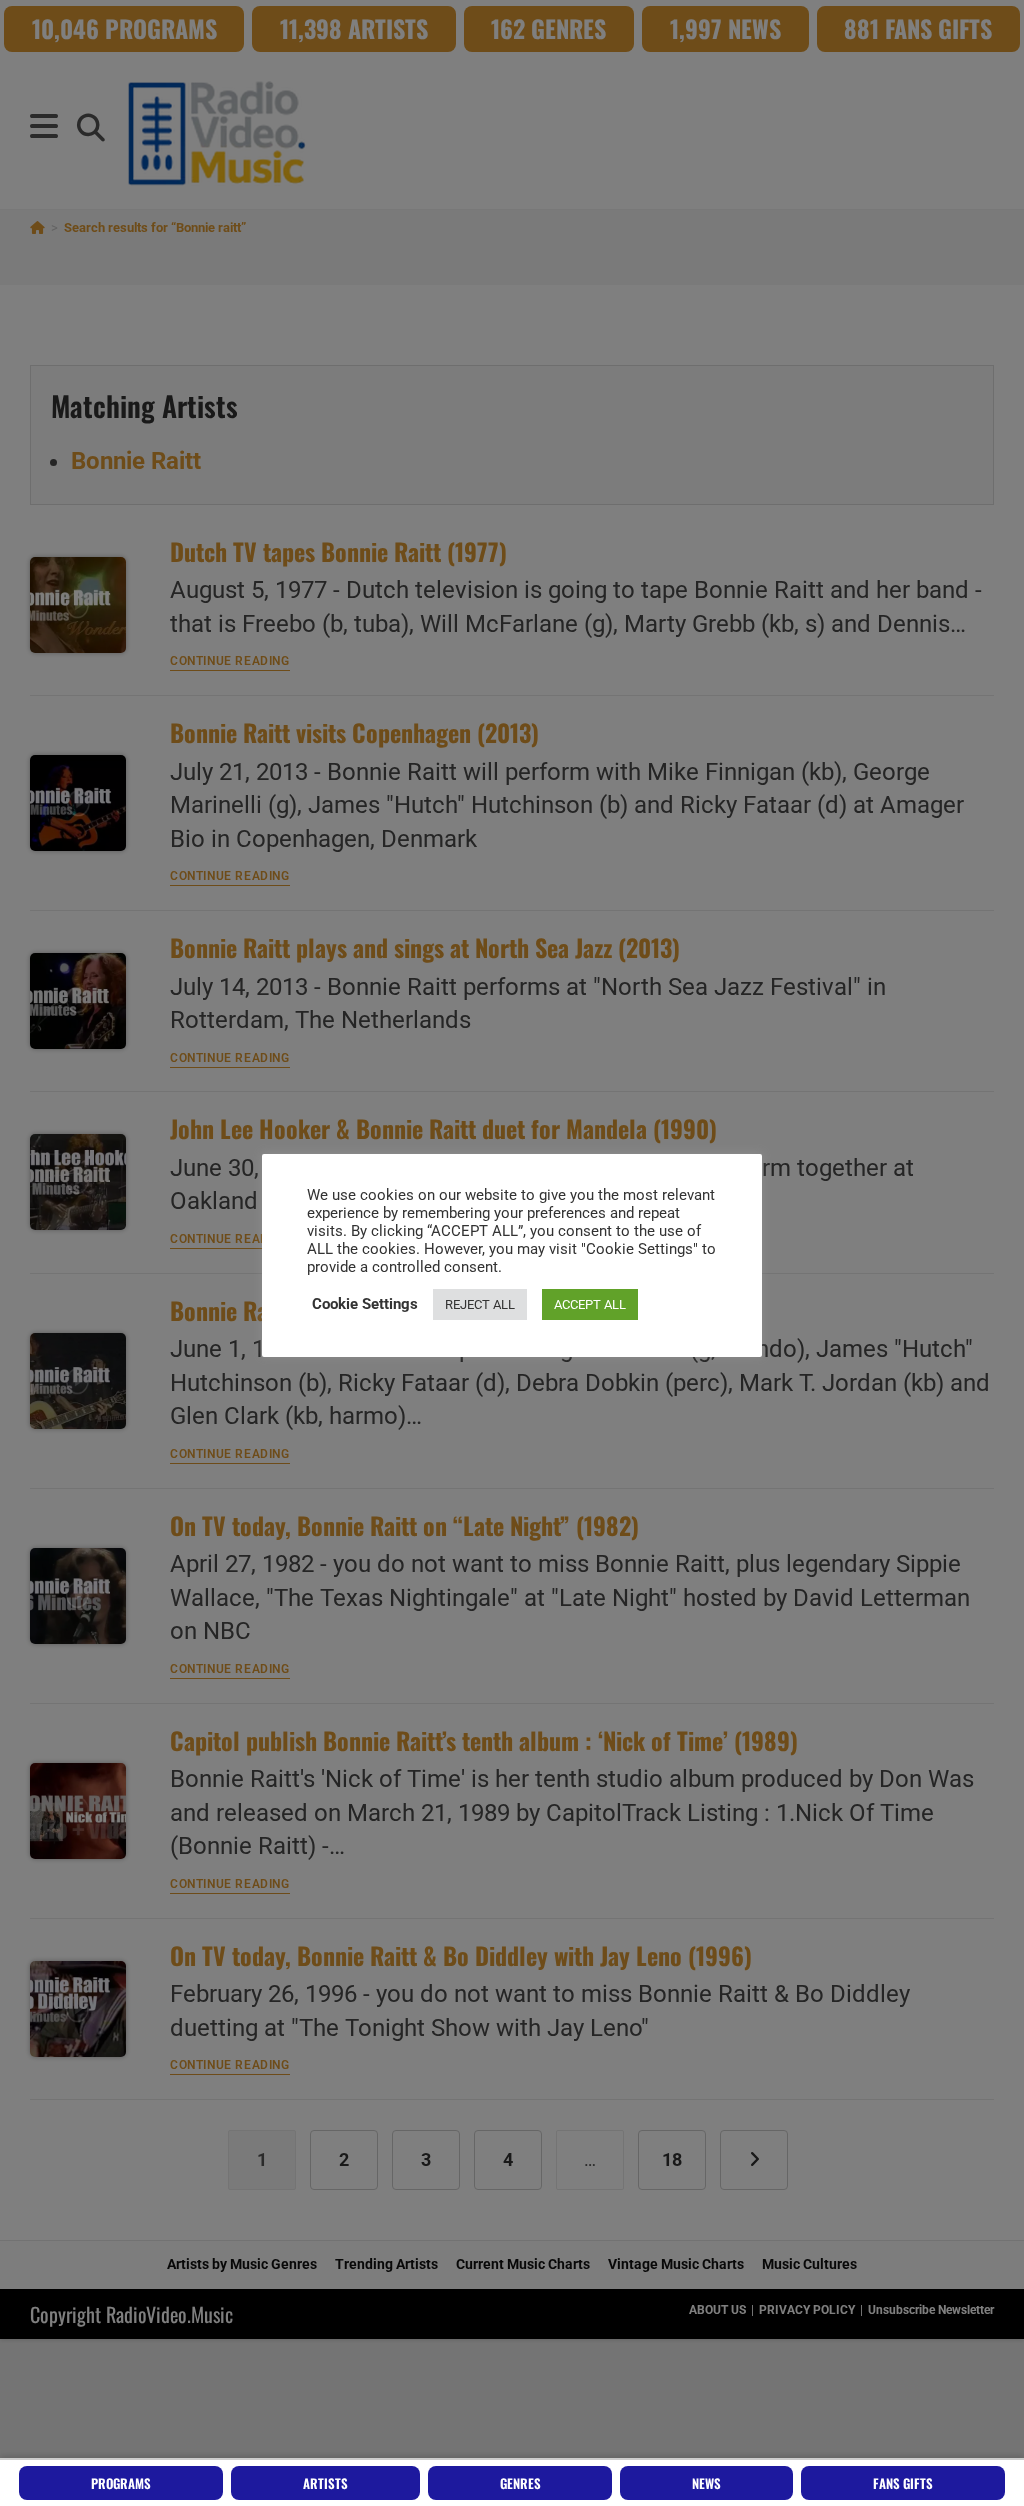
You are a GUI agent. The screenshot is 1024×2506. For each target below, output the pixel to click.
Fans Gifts (903, 2483)
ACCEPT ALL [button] (590, 1304)
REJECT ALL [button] (480, 1304)
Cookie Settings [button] (365, 1304)
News (706, 2483)
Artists (325, 2483)
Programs (121, 2483)
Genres (520, 2483)
